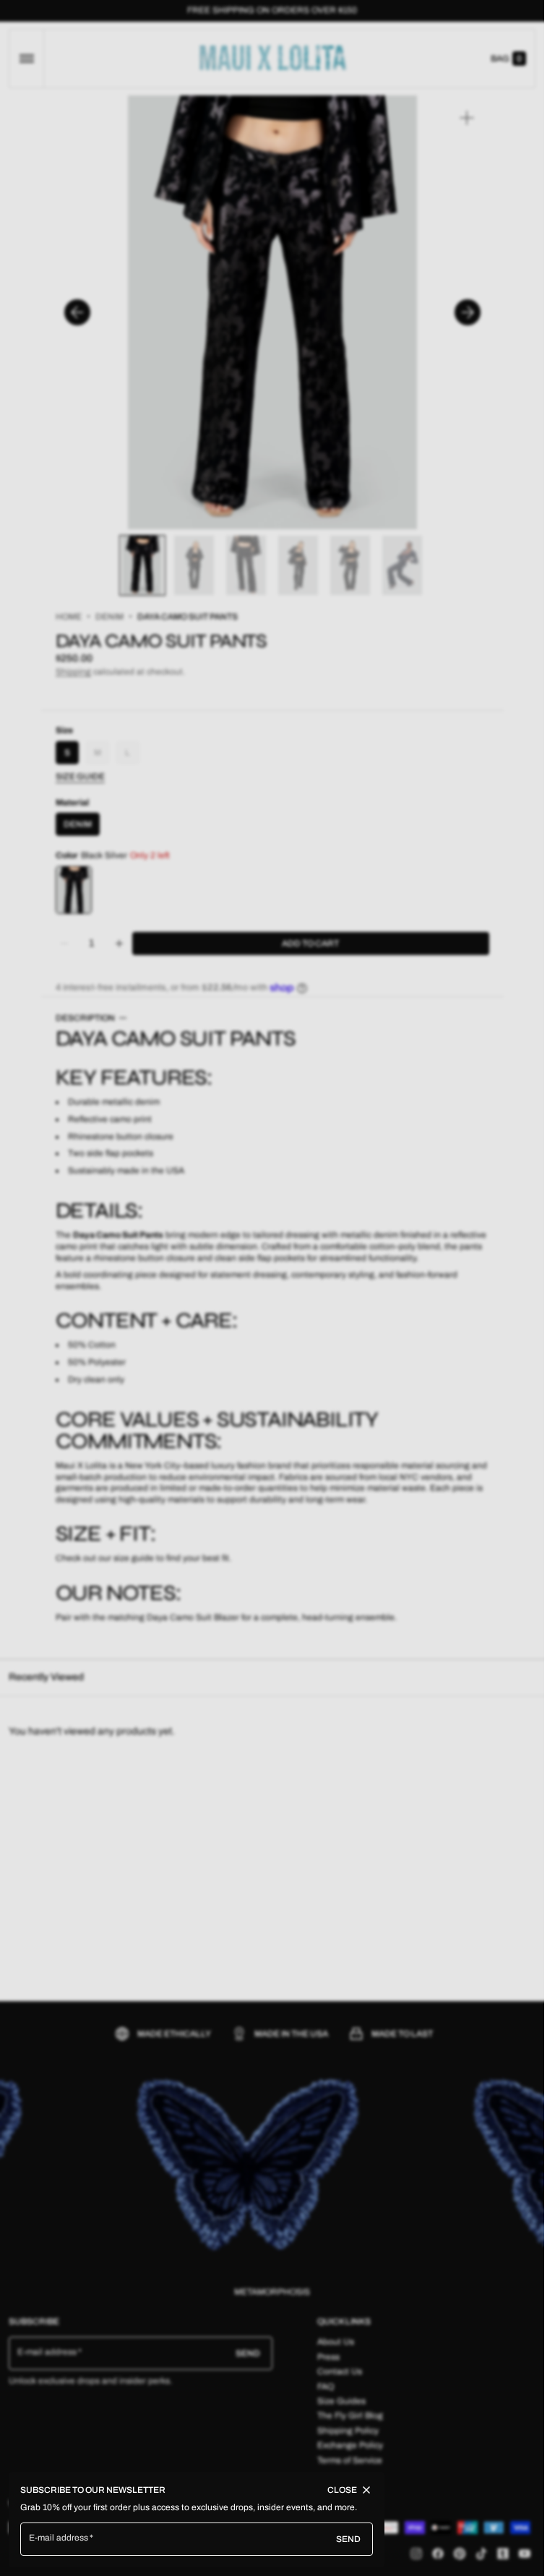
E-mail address (59, 2538)
